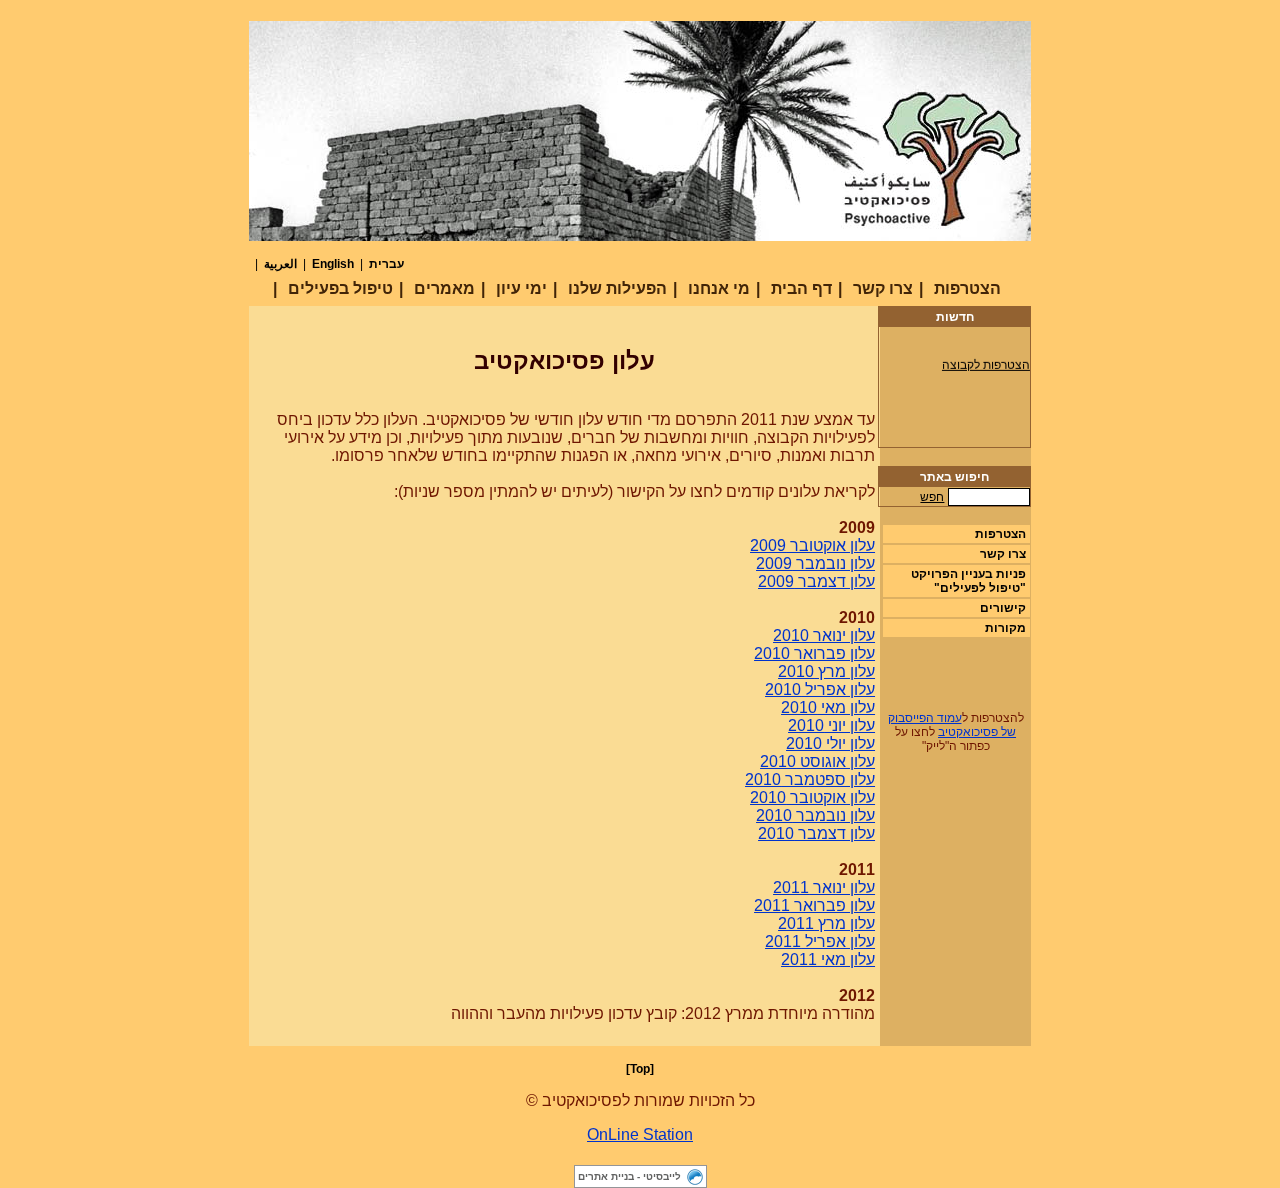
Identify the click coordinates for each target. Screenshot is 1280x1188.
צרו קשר (883, 288)
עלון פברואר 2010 (814, 653)
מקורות (1005, 628)
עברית (386, 264)
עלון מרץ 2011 (826, 923)
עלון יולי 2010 (830, 743)
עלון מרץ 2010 (826, 671)
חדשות (955, 317)
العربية (280, 264)
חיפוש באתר (954, 477)
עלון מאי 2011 (828, 959)
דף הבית (801, 288)
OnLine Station (640, 1134)
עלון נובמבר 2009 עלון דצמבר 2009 (815, 572)
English (333, 264)
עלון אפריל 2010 (820, 689)
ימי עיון (521, 288)
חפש (932, 497)
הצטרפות (967, 288)
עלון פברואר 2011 (814, 905)
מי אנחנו (719, 288)
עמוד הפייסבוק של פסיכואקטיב (952, 725)
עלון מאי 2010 (828, 707)
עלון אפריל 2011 (820, 941)
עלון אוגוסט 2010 (817, 761)
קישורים (1003, 608)
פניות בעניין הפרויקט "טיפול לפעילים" (968, 581)
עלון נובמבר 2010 (815, 815)
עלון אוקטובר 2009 (812, 545)
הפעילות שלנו (617, 288)
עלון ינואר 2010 (824, 635)
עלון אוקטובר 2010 (812, 797)
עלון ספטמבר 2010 (810, 779)
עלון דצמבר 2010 (816, 833)
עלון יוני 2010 (831, 725)
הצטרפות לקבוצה (986, 362)
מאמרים (444, 288)
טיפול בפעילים (340, 288)
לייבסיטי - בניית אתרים (629, 1176)
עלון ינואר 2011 (824, 887)
